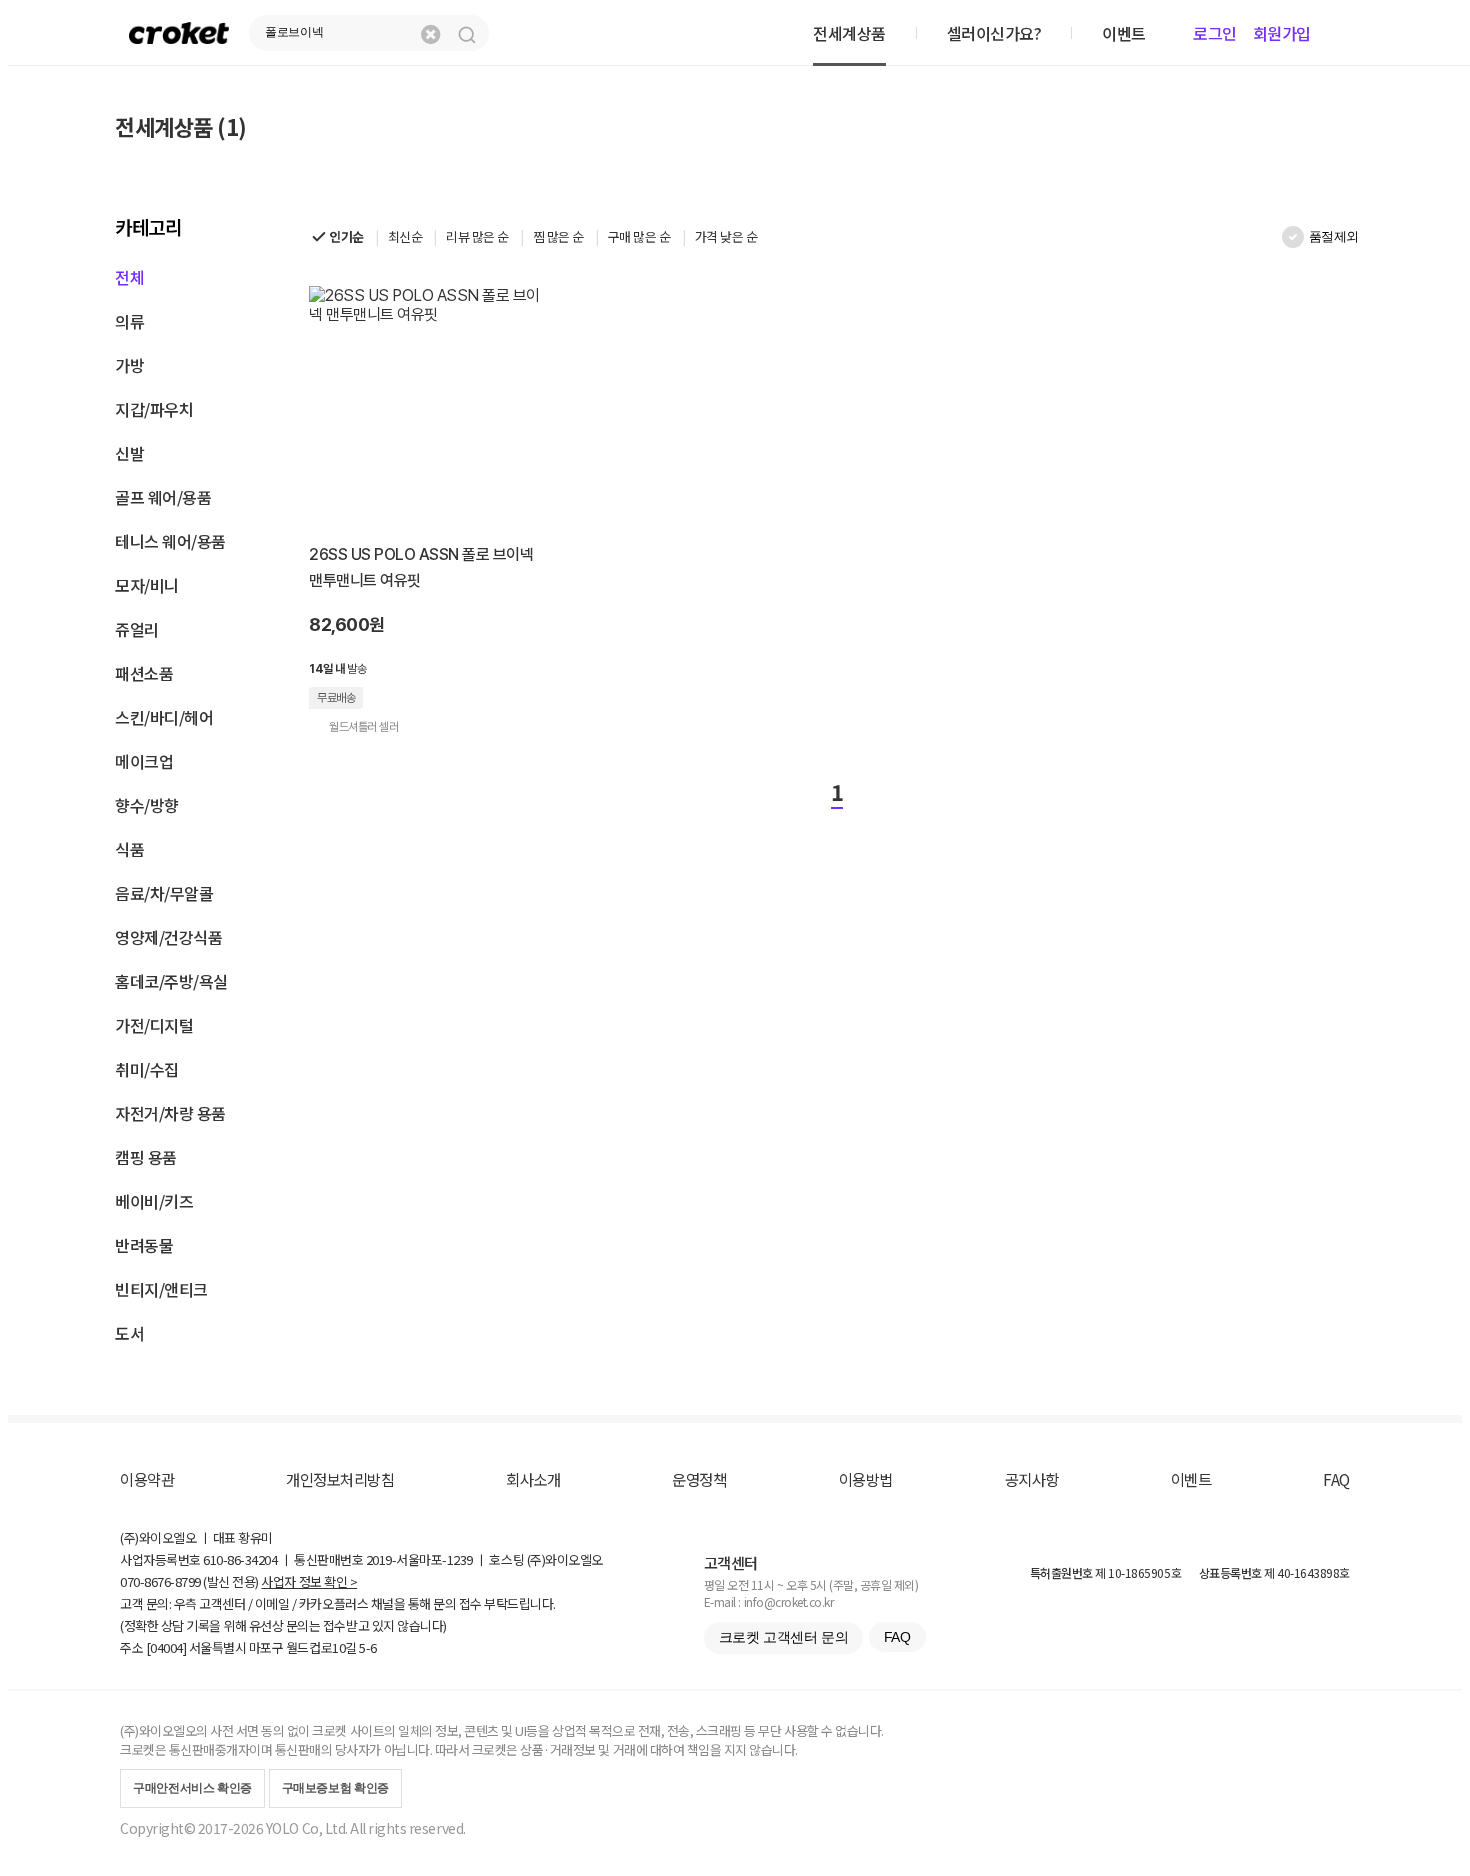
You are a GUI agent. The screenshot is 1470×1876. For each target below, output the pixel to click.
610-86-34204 (240, 1559)
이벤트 (1191, 1479)
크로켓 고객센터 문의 (783, 1637)
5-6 (368, 1647)
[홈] (179, 32)
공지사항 (1032, 1479)
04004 (166, 1647)
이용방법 (866, 1479)
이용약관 (147, 1479)
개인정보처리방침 (340, 1479)
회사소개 (533, 1479)
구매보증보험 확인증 (335, 1788)
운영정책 (699, 1479)
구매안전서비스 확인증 (192, 1788)
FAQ (1336, 1479)
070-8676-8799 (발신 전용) (189, 1581)
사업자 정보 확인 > (309, 1581)
